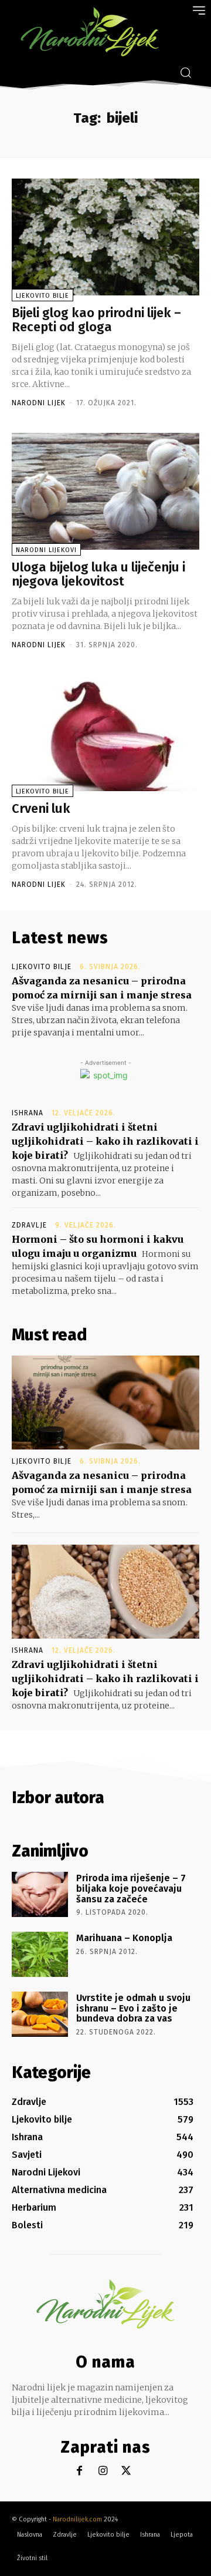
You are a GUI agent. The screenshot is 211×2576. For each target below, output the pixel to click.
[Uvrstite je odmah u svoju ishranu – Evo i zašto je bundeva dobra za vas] (40, 2014)
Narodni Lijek (39, 403)
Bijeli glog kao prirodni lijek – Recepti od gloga (96, 320)
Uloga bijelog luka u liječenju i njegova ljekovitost (98, 574)
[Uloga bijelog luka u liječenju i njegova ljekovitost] (105, 491)
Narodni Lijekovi (46, 550)
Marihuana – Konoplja (124, 1938)
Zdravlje (29, 1225)
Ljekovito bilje (42, 296)
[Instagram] (103, 2471)
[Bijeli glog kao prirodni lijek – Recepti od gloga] (105, 237)
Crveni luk (41, 808)
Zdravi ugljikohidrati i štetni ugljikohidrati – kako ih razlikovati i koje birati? (105, 1141)
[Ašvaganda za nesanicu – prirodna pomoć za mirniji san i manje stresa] (105, 1403)
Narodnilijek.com (77, 2519)
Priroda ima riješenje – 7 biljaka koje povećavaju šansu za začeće (131, 1888)
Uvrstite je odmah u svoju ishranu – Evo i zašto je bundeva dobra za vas (133, 2008)
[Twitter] (126, 2471)
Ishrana (28, 1113)
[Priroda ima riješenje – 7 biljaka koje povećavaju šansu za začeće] (40, 1894)
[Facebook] (79, 2471)
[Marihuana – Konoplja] (40, 1954)
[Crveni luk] (105, 733)
